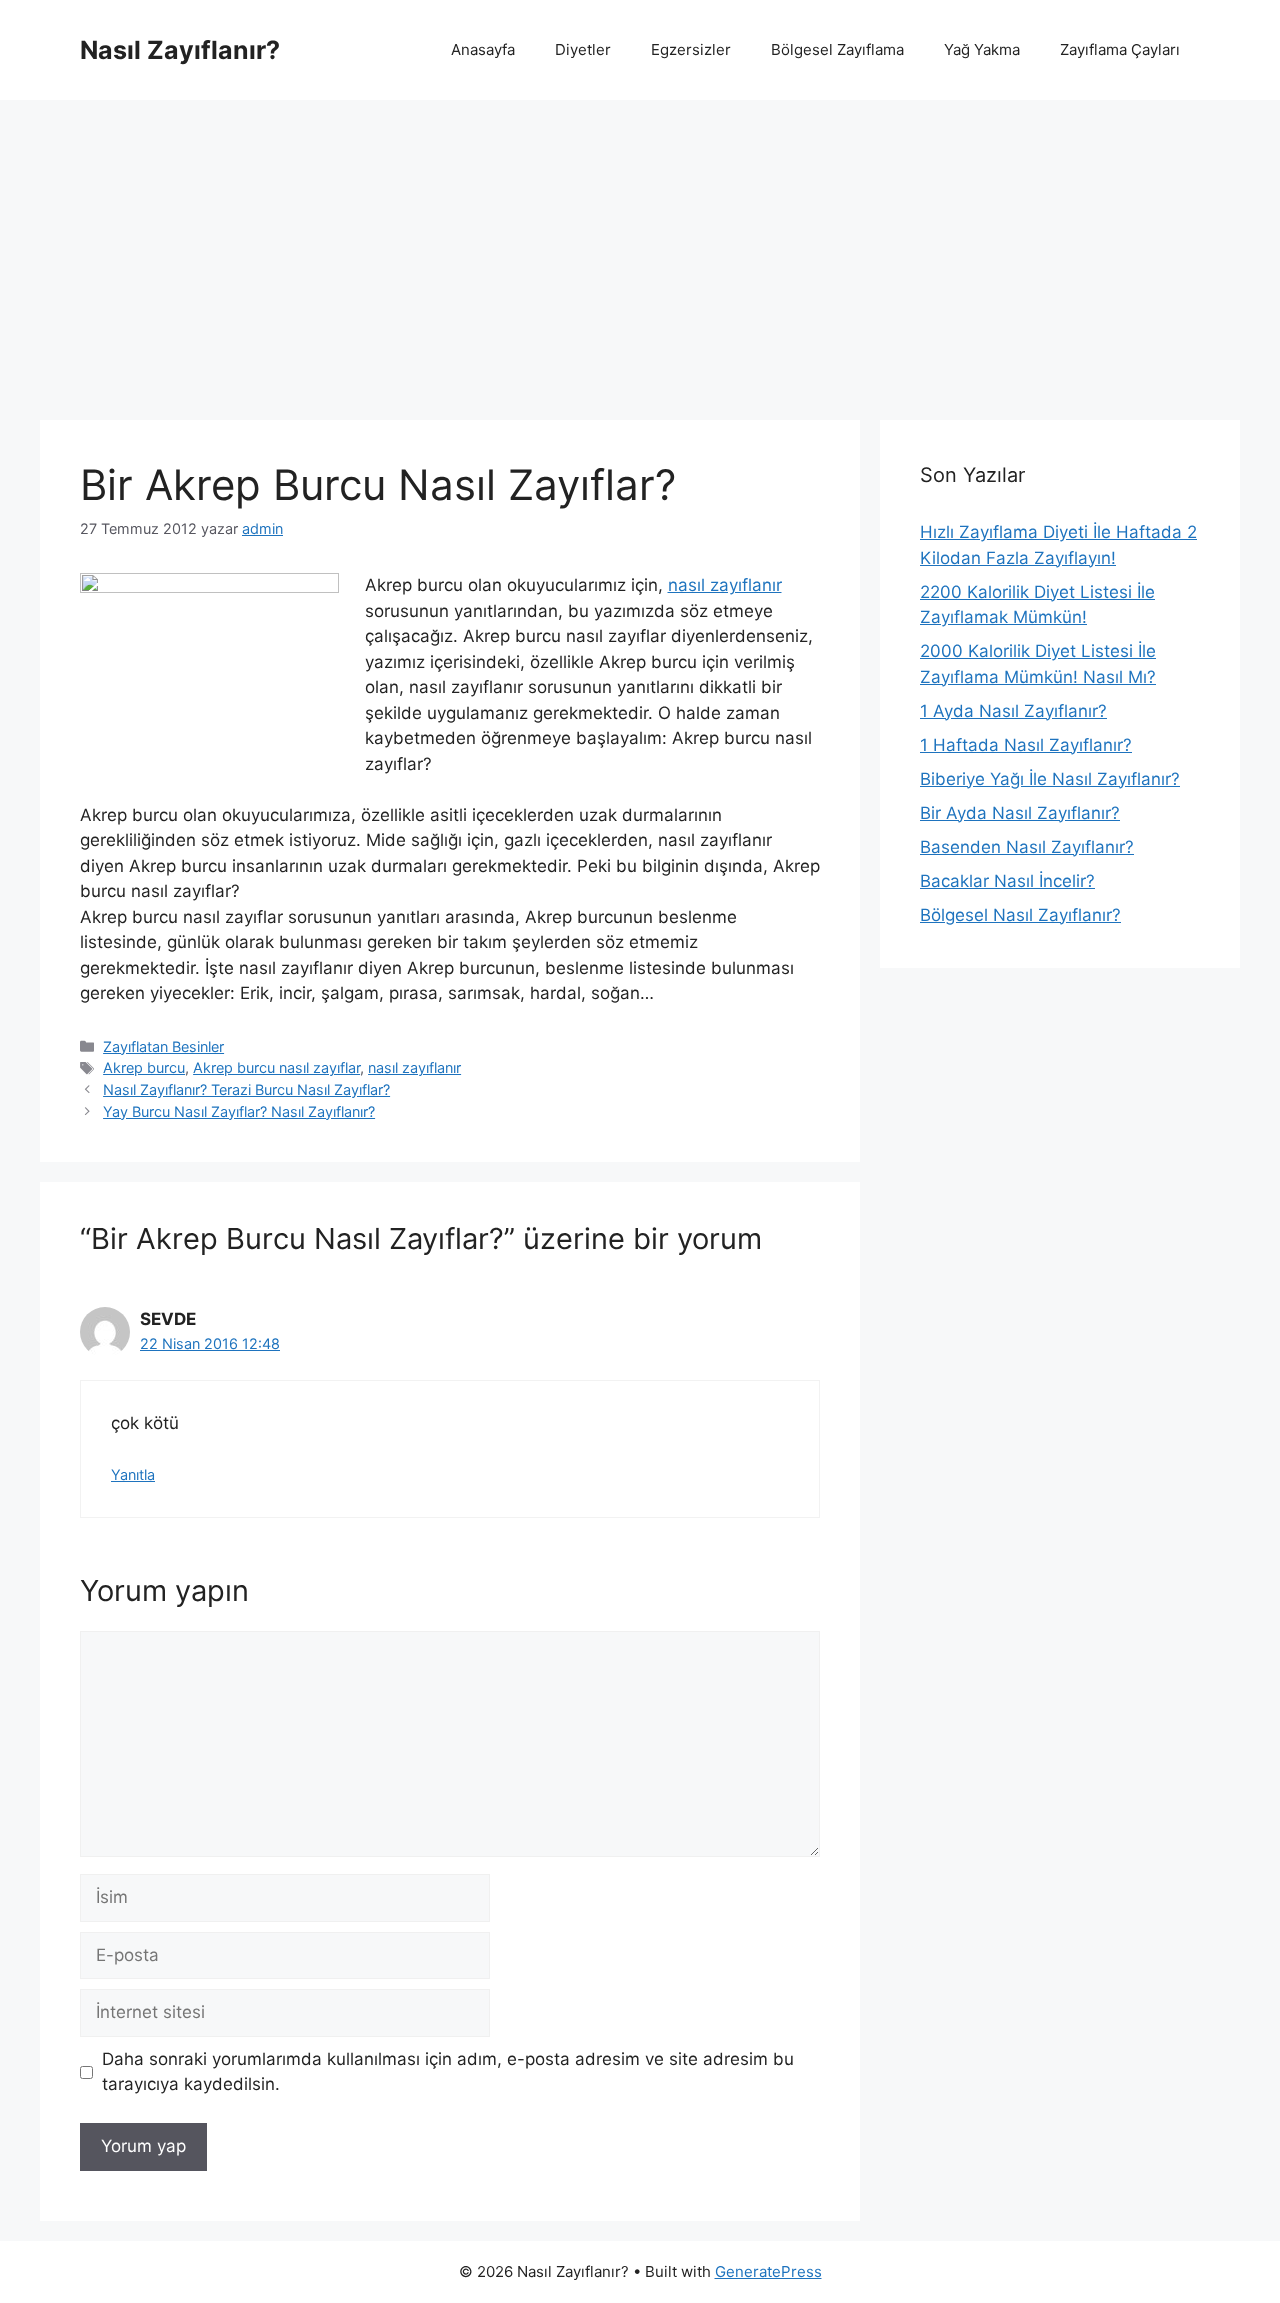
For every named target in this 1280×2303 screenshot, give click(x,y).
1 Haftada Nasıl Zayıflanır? (1026, 745)
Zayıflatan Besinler (163, 1046)
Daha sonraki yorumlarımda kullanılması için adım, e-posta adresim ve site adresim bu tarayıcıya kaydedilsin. (448, 2072)
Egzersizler (691, 49)
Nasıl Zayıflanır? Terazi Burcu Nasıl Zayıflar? (246, 1089)
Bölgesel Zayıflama (837, 49)
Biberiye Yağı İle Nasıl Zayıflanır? (1050, 779)
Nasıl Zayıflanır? (180, 50)
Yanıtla (133, 1474)
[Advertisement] (640, 250)
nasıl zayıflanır (725, 585)
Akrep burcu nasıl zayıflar (276, 1067)
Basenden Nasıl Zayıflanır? (1027, 847)
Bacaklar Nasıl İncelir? (1007, 881)
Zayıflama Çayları (1120, 49)
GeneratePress (768, 2271)
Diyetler (583, 49)
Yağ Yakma (982, 49)
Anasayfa (483, 49)
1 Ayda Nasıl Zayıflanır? (1013, 711)
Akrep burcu (144, 1067)
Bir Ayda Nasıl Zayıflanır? (1020, 813)
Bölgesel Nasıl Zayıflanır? (1020, 915)
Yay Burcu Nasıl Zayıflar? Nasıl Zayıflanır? (239, 1111)
